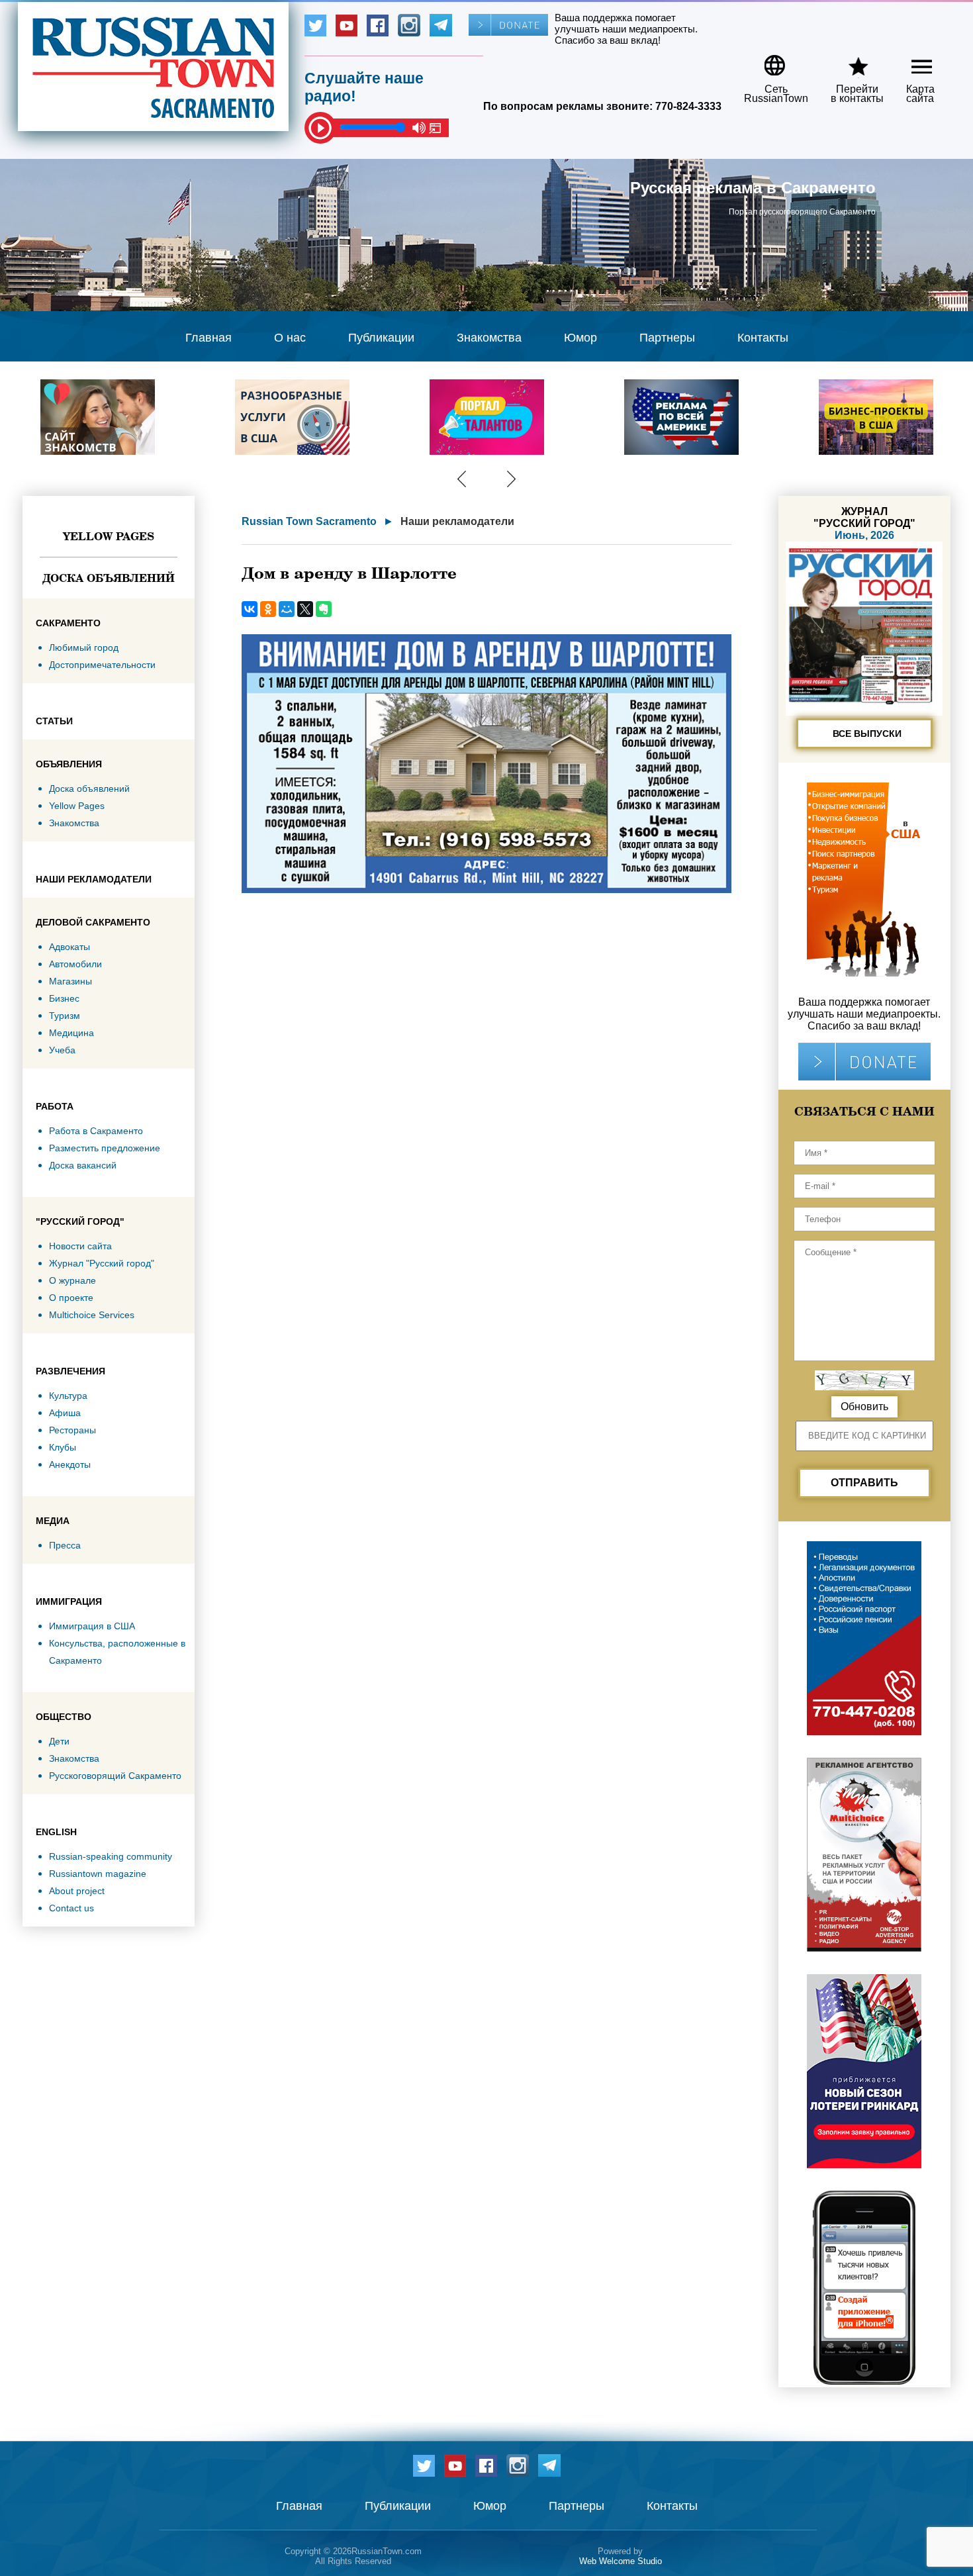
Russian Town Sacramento (309, 521)
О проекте (71, 1298)
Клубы (63, 1447)
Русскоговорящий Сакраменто (115, 1776)
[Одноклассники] (268, 609)
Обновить (864, 1407)
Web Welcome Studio (621, 2561)
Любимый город (84, 647)
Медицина (71, 1033)
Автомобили (75, 964)
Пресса (65, 1545)
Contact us (71, 1908)
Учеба (62, 1050)
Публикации (381, 338)
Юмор (580, 338)
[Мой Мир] (287, 609)
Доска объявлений (109, 578)
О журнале (72, 1280)
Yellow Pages (109, 536)
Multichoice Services (92, 1315)
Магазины (70, 981)
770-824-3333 (688, 106)
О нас (290, 338)
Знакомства (489, 338)
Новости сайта (80, 1246)
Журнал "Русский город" (102, 1263)
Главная (208, 338)
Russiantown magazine (98, 1874)
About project (77, 1891)
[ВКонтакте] (250, 609)
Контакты (763, 338)
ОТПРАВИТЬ (864, 1483)
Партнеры (667, 338)
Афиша (65, 1413)
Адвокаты (69, 947)
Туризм (65, 1016)
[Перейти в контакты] (849, 61)
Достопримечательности (102, 665)
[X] (305, 609)
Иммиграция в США (92, 1626)
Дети (59, 1741)
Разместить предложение (105, 1148)
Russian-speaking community (111, 1856)
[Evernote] (324, 609)
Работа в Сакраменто (96, 1131)
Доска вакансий (83, 1165)
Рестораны (72, 1430)
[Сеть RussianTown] (767, 61)
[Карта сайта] (910, 61)
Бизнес (64, 998)
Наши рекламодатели (457, 521)
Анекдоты (70, 1464)
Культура (68, 1396)
